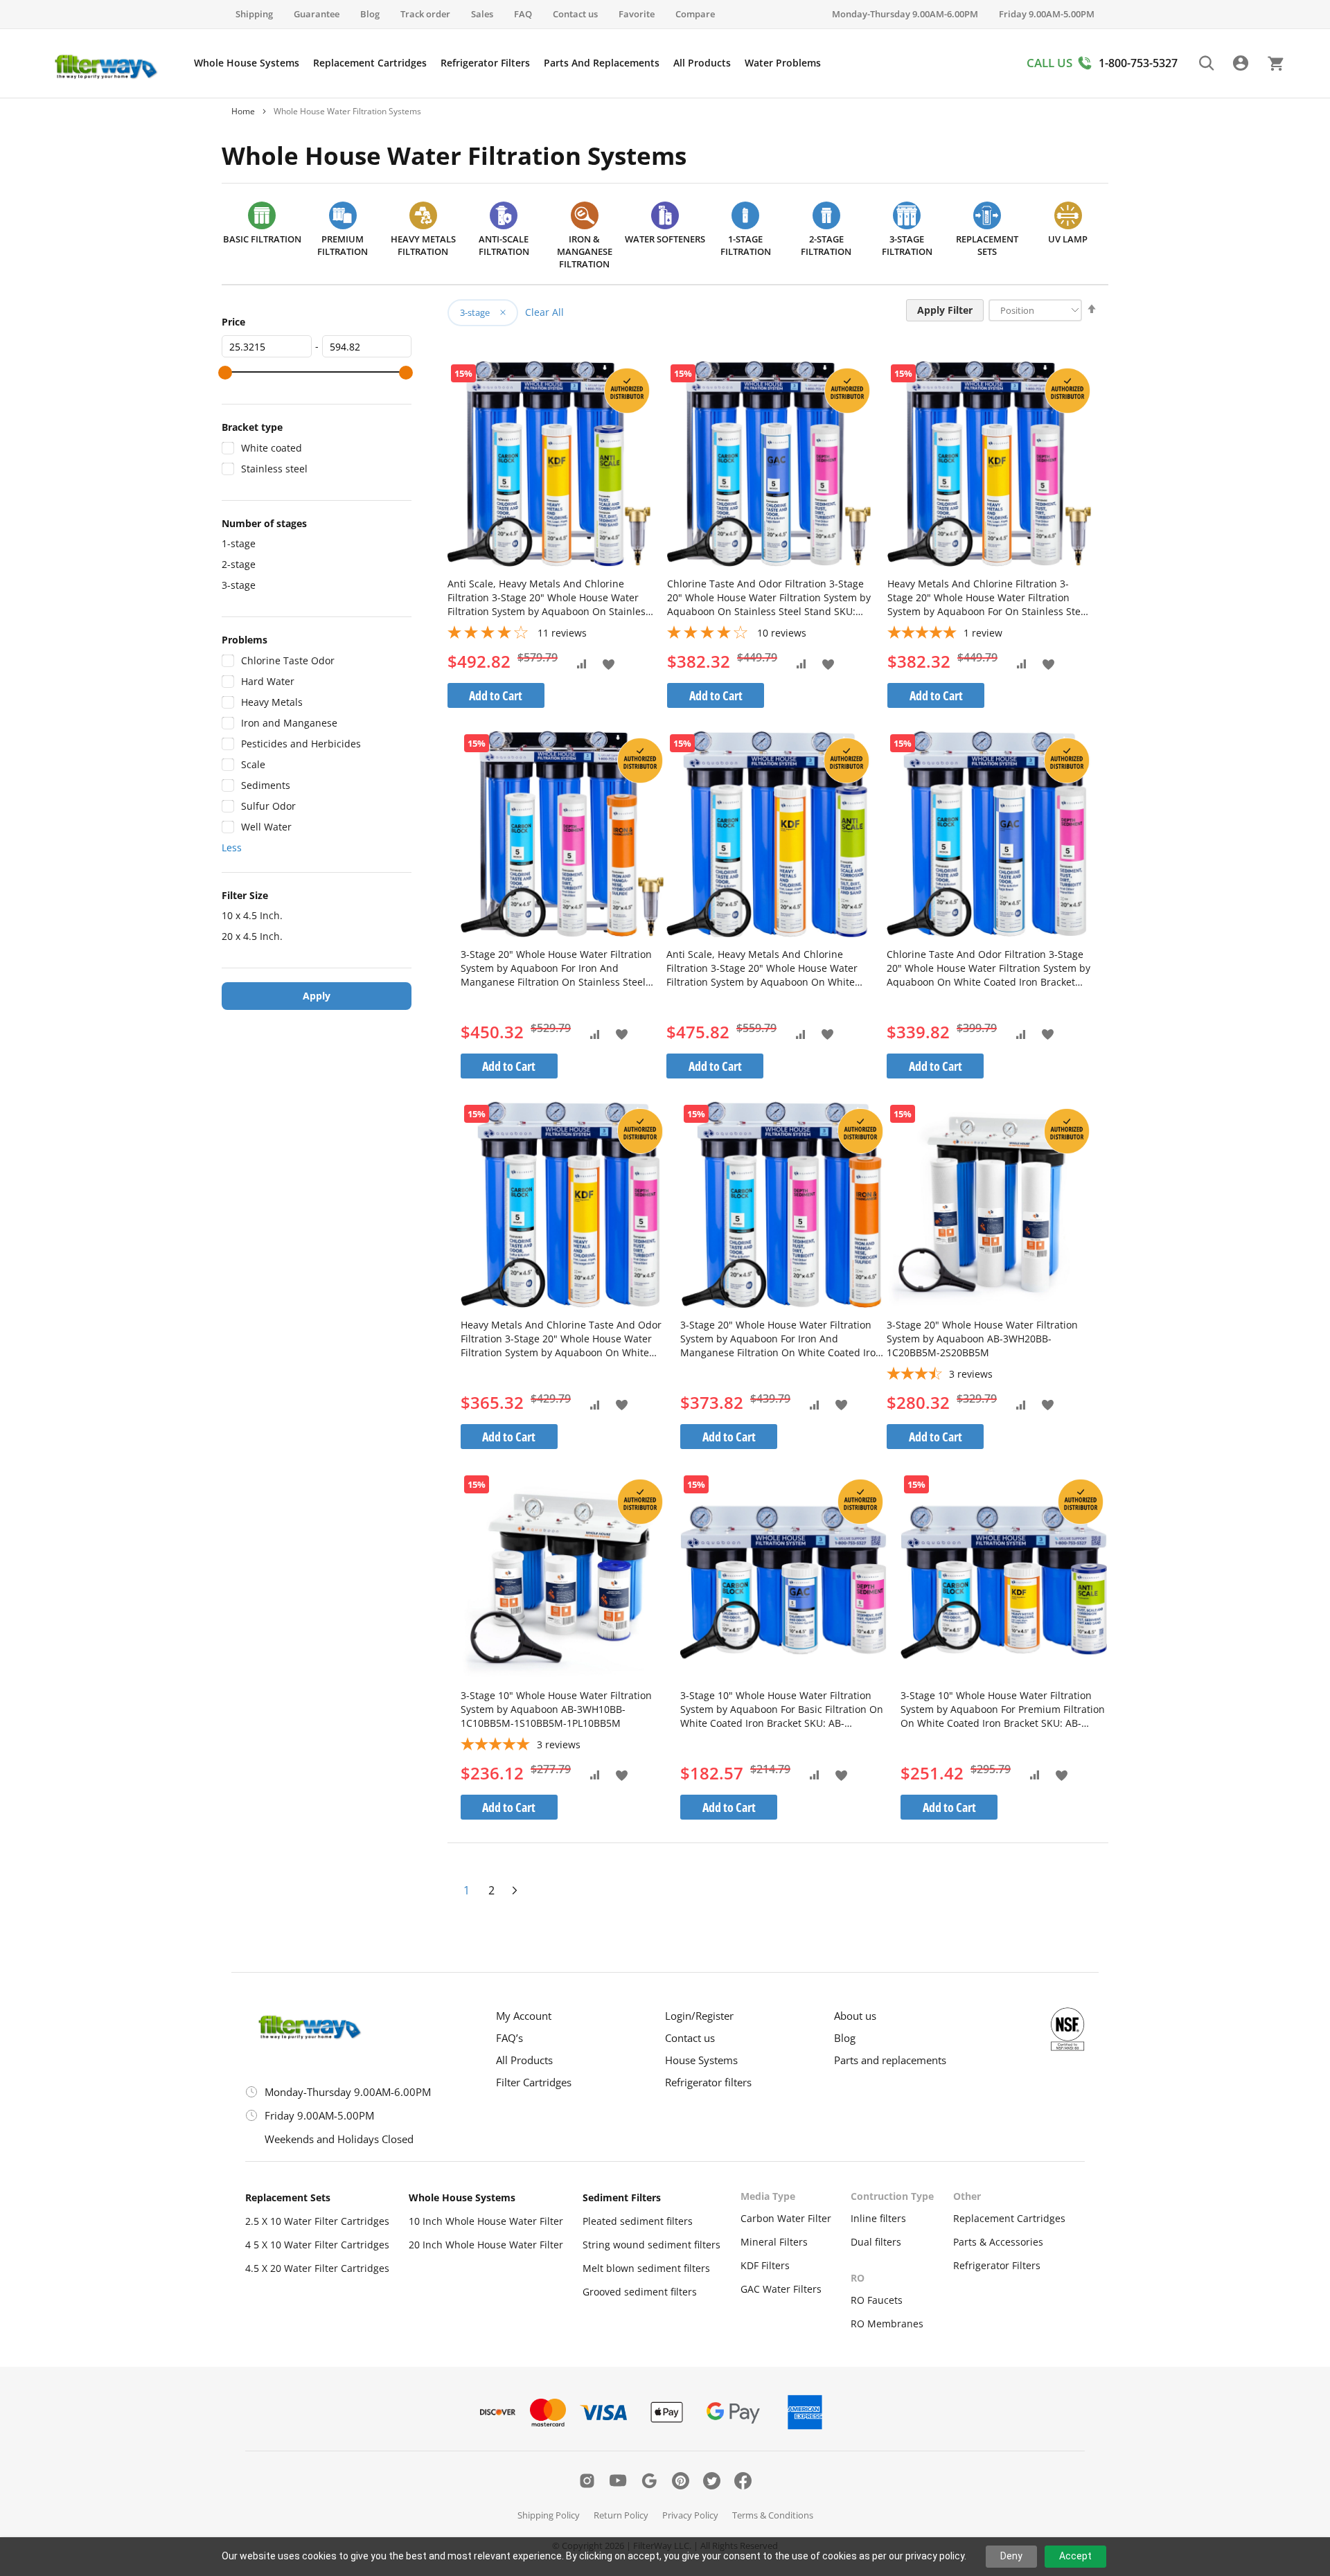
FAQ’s (509, 2038)
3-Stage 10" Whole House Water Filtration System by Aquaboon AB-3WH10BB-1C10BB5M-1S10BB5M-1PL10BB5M (556, 1709)
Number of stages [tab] (264, 523)
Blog (370, 14)
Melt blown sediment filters (646, 2268)
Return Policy (621, 2515)
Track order (425, 14)
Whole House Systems (462, 2197)
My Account (524, 2016)
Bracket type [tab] (252, 427)
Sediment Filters (622, 2197)
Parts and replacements (890, 2060)
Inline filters (878, 2218)
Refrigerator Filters (997, 2265)
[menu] (507, 63)
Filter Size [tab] (245, 895)
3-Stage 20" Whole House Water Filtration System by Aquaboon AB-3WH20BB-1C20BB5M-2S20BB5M (982, 1339)
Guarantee (317, 14)
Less (232, 847)
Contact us (575, 14)
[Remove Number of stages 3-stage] (498, 312)
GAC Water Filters (781, 2289)
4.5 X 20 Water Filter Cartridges (317, 2268)
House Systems (701, 2060)
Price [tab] (233, 322)
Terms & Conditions (773, 2515)
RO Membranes (887, 2324)
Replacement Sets (288, 2197)
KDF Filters (765, 2265)
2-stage (239, 564)
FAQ (523, 14)
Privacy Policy (690, 2515)
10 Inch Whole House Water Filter (486, 2221)
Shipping (254, 14)
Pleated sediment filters (638, 2221)
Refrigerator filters (708, 2082)
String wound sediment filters (651, 2245)
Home (243, 111)
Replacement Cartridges (1009, 2218)
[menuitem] (247, 63)
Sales (482, 14)
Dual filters (876, 2242)
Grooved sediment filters (640, 2292)
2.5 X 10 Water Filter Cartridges (317, 2221)
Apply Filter (945, 310)
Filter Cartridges (534, 2082)
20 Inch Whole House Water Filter (486, 2245)
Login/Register (699, 2016)
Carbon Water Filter (786, 2218)
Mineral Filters (774, 2242)
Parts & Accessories (998, 2242)
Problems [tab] (245, 640)
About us (855, 2016)
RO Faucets (877, 2300)
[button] (609, 663)
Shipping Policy (549, 2515)
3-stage (239, 585)
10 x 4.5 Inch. (252, 915)
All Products (524, 2060)
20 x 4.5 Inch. (252, 936)
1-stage (239, 543)
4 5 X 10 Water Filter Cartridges (317, 2245)
